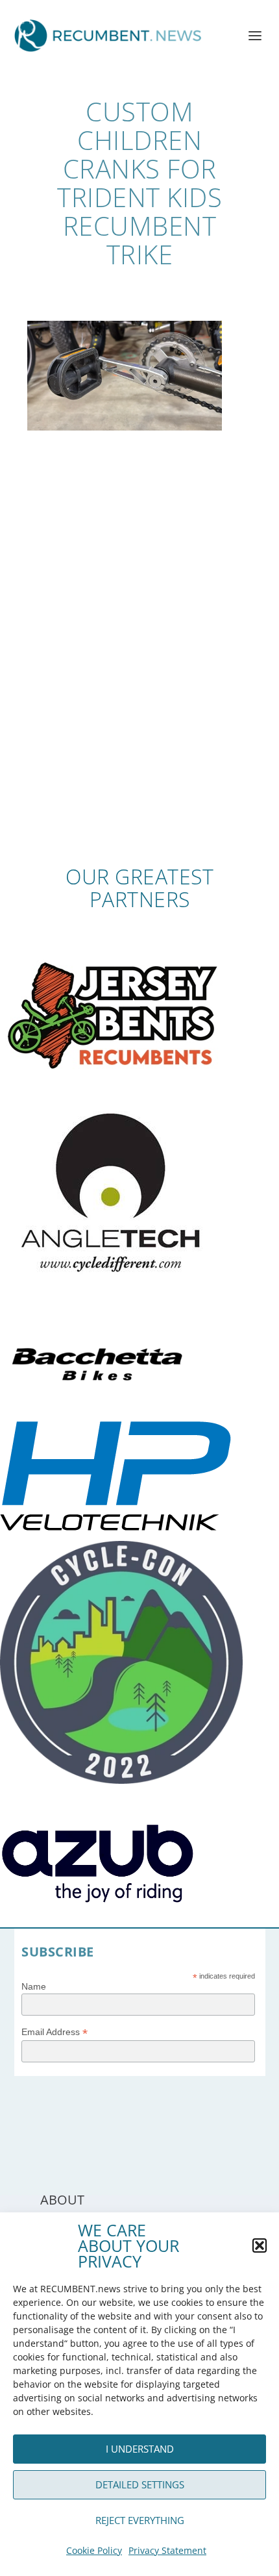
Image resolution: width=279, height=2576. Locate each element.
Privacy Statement (167, 2550)
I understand (140, 2449)
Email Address (55, 2032)
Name (34, 1986)
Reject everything (140, 2520)
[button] (260, 2245)
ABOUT (62, 2200)
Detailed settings (140, 2484)
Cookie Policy (94, 2550)
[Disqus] (140, 675)
